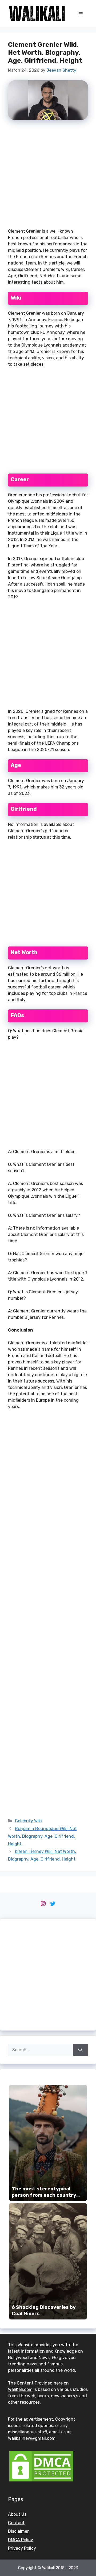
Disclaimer (18, 2531)
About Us (17, 2514)
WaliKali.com (20, 2389)
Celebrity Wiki (28, 1821)
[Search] (80, 2050)
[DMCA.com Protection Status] (41, 2481)
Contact (16, 2523)
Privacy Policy (22, 2548)
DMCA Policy (21, 2540)
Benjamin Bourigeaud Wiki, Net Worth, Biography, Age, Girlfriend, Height (42, 1836)
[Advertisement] (48, 176)
